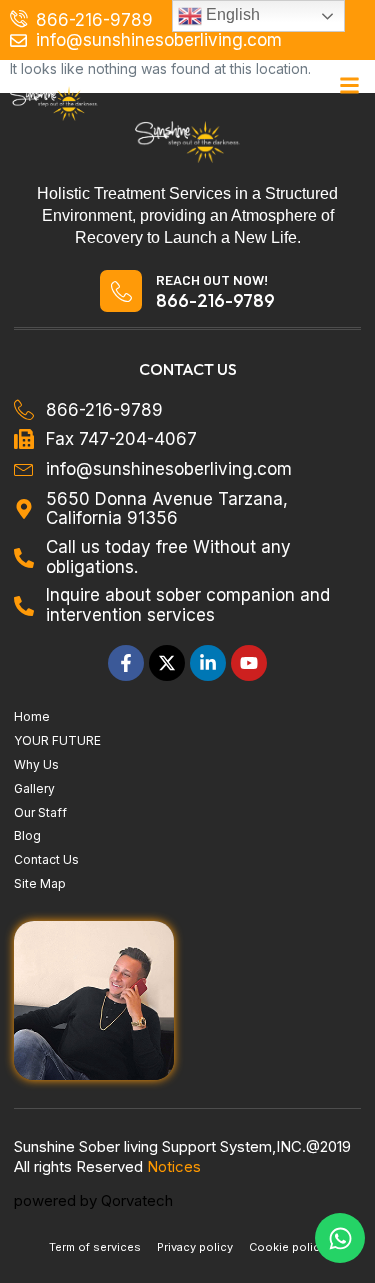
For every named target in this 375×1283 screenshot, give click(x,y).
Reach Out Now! (212, 279)
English (231, 14)
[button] (350, 86)
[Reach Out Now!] (121, 291)
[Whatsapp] (340, 1238)
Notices (174, 1166)
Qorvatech (137, 1200)
